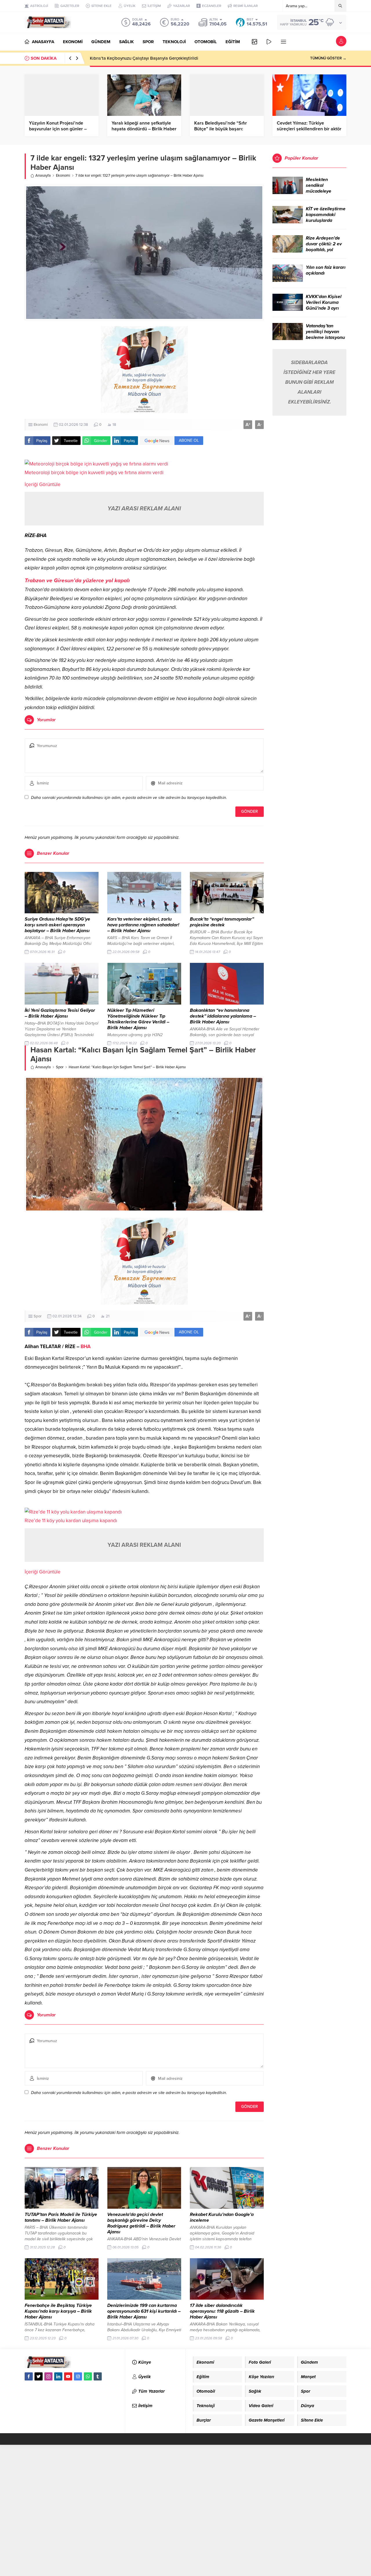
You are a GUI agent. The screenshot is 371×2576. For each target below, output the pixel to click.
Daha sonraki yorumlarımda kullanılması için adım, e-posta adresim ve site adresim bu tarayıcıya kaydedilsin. (129, 798)
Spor (60, 1067)
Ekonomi (63, 176)
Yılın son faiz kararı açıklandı (326, 270)
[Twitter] (39, 2376)
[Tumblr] (98, 2376)
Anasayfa (43, 176)
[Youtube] (68, 2376)
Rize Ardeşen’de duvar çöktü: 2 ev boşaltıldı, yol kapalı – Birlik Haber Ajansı (324, 250)
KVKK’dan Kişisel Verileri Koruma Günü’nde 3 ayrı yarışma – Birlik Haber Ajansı (324, 308)
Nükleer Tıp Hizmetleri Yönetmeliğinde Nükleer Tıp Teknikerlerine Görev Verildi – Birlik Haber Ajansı (138, 1019)
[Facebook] (29, 2376)
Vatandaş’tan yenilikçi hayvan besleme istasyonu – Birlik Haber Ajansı (325, 337)
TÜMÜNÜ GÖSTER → (328, 58)
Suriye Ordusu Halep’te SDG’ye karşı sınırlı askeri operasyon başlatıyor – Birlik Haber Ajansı (57, 925)
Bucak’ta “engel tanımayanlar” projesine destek (222, 922)
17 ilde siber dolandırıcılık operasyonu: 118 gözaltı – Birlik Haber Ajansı (222, 2311)
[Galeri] (254, 42)
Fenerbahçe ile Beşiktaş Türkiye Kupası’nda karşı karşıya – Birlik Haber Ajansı (58, 2311)
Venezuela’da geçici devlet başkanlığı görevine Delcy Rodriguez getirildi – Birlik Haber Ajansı (141, 2223)
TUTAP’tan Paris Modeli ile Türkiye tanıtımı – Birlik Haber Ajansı (61, 2217)
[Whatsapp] (88, 2376)
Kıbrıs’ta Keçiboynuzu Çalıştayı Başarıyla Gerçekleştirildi (144, 58)
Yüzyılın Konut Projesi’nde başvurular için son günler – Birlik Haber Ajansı (58, 129)
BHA (86, 1347)
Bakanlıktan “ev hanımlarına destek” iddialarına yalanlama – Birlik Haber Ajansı (223, 1016)
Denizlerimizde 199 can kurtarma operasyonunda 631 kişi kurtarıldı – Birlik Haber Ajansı (144, 2311)
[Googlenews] (78, 2376)
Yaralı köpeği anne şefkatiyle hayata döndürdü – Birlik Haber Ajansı (144, 129)
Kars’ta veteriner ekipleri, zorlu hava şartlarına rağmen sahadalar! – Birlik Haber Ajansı (143, 925)
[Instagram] (48, 2376)
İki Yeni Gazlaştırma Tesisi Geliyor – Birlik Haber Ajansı (60, 1013)
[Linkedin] (58, 2376)
